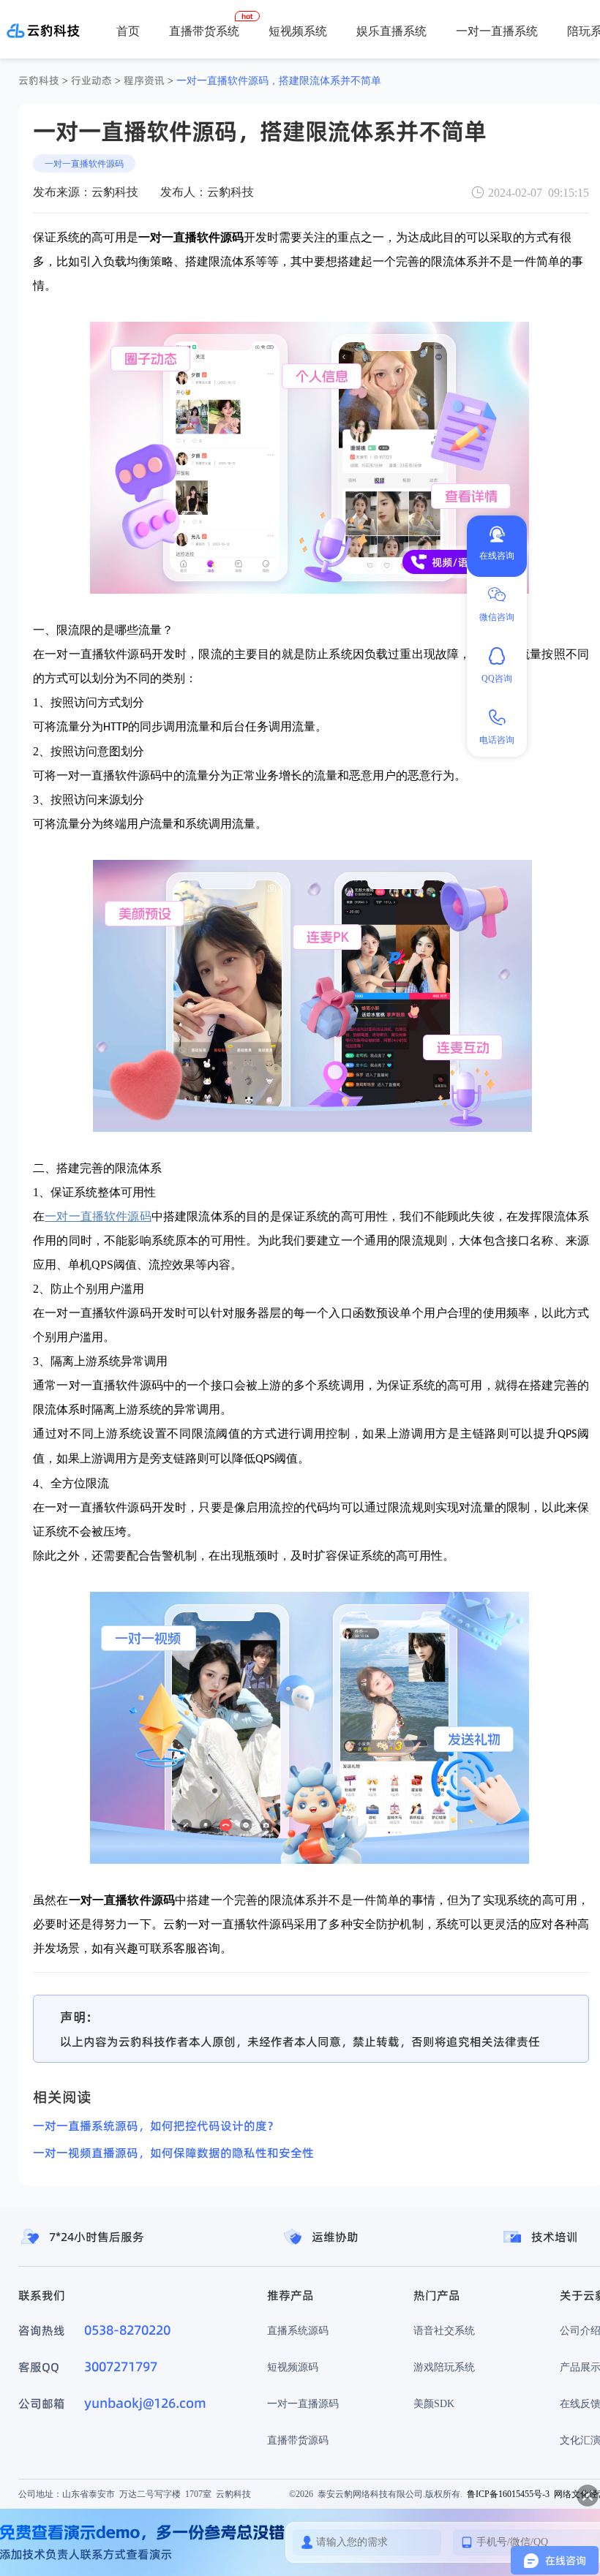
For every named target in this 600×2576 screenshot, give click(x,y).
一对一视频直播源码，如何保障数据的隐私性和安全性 (173, 2153)
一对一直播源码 (303, 2403)
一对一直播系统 (497, 31)
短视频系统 (298, 31)
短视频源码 (293, 2367)
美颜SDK (434, 2403)
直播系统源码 (298, 2330)
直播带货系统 (204, 31)
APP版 (559, 81)
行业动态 (91, 80)
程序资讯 (144, 80)
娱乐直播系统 (391, 31)
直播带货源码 (298, 2440)
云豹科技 (39, 80)
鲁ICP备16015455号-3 (508, 2494)
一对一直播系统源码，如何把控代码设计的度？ (156, 2126)
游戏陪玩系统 (444, 2367)
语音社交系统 (444, 2330)
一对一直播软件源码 (84, 163)
